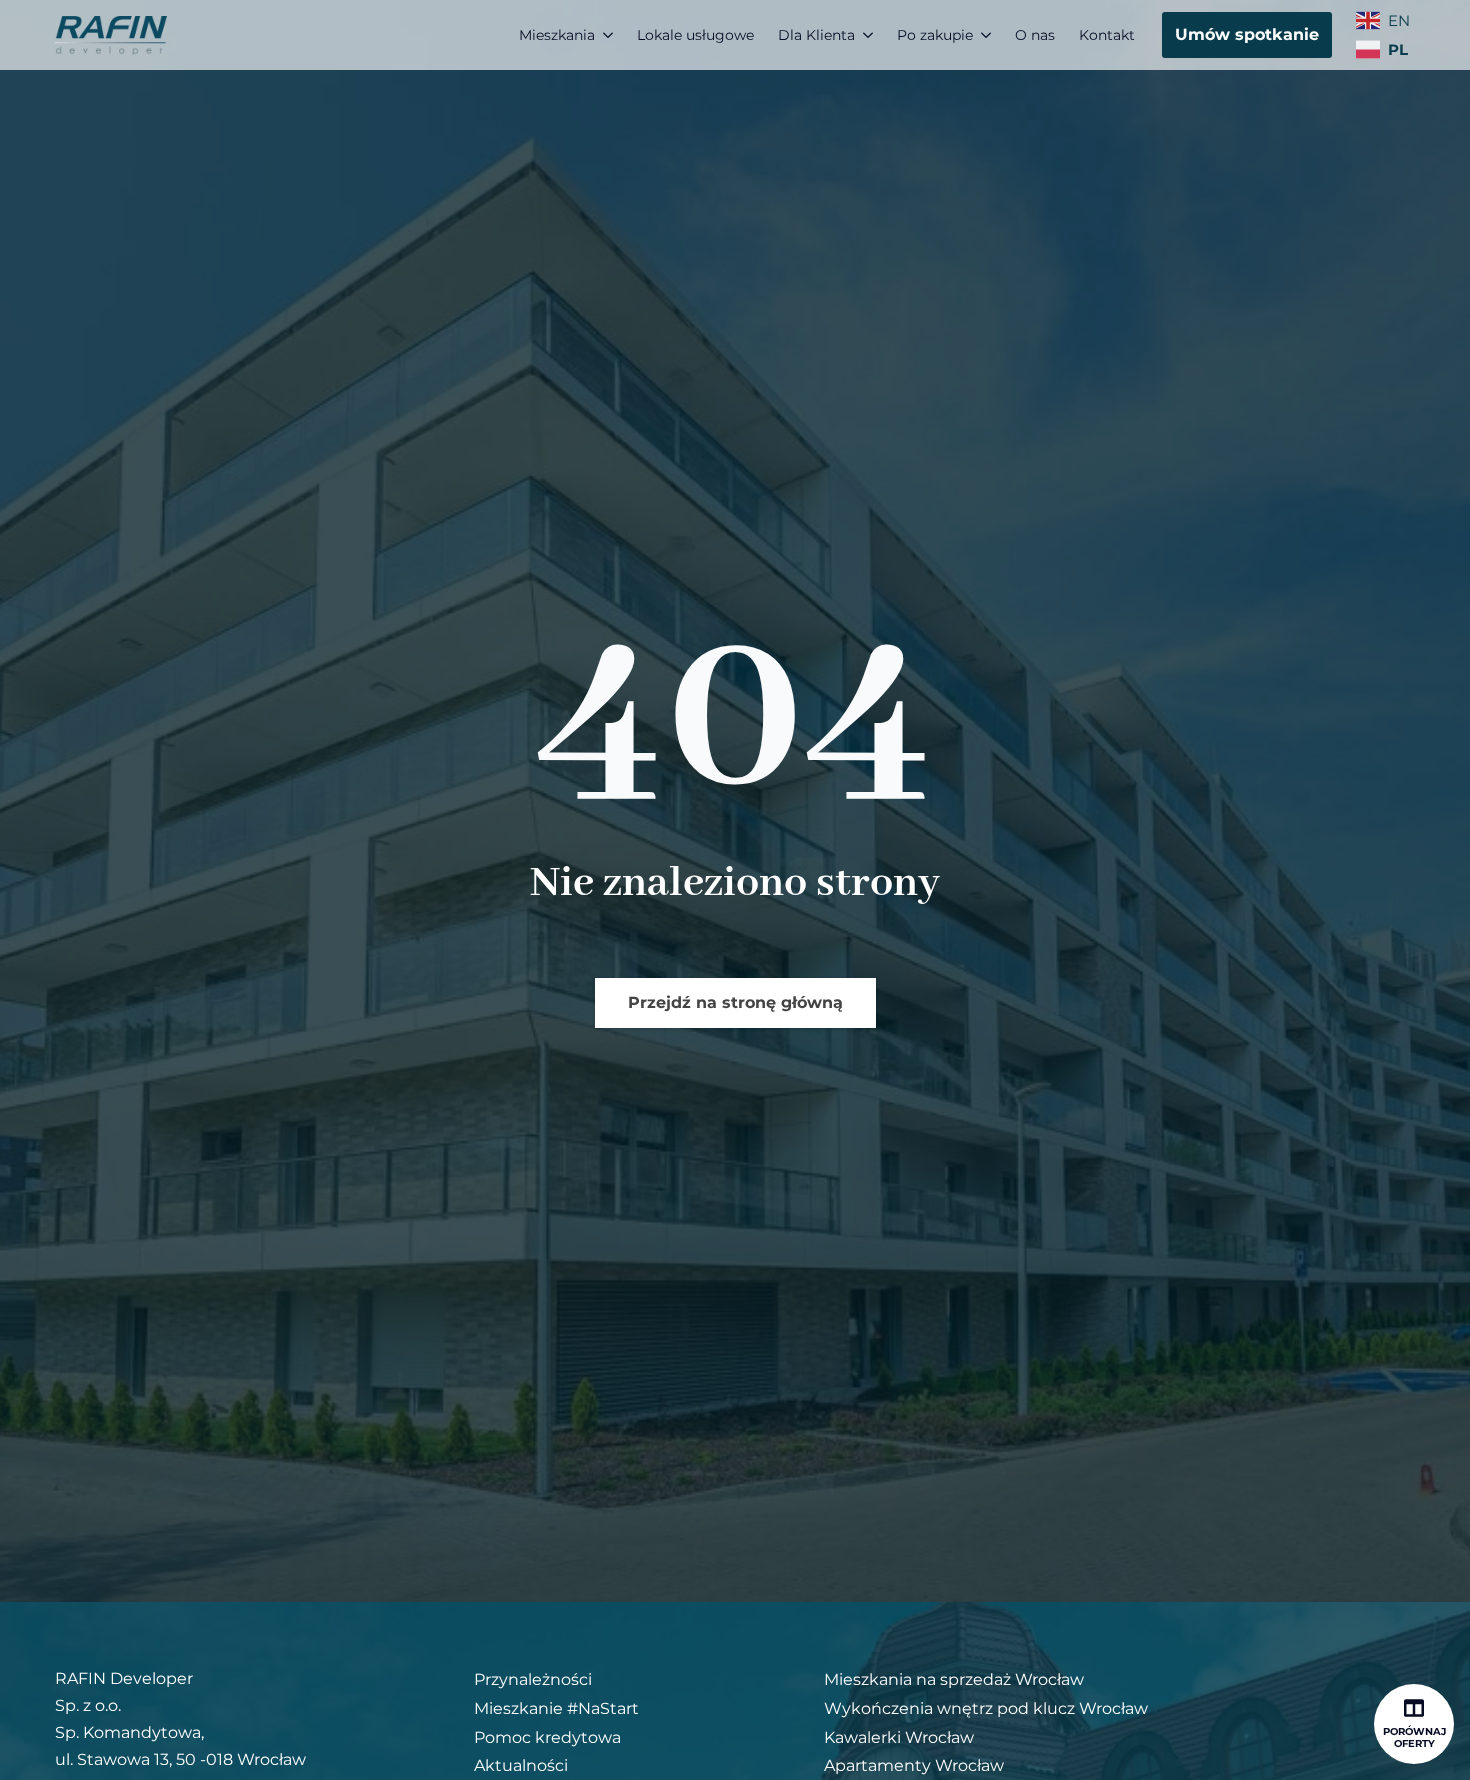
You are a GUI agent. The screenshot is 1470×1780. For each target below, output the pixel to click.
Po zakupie (935, 35)
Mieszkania (557, 35)
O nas (1035, 35)
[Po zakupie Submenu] (988, 35)
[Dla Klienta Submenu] (870, 35)
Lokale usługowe (695, 35)
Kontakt (1107, 35)
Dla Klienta (816, 35)
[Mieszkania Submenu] (610, 35)
